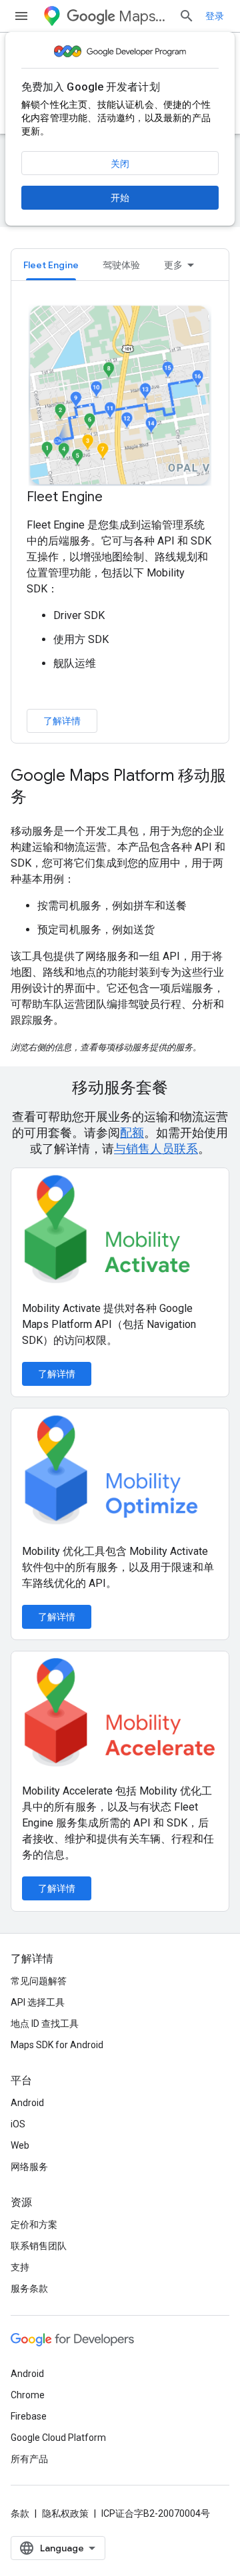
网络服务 (29, 2167)
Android (27, 2103)
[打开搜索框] (187, 16)
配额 (132, 1133)
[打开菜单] (21, 16)
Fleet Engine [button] (51, 265)
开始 (120, 198)
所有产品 (29, 2459)
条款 (20, 2513)
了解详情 (62, 721)
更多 (173, 265)
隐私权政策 (65, 2513)
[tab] (51, 265)
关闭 (120, 164)
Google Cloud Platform (58, 2438)
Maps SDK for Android (57, 2045)
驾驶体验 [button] (121, 265)
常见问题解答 (39, 1981)
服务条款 (29, 2288)
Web (20, 2145)
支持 (20, 2267)
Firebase (29, 2416)
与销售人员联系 (156, 1149)
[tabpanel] (120, 518)
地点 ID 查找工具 (45, 2024)
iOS (18, 2124)
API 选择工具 (38, 2002)
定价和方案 (34, 2225)
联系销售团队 (39, 2246)
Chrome (28, 2395)
